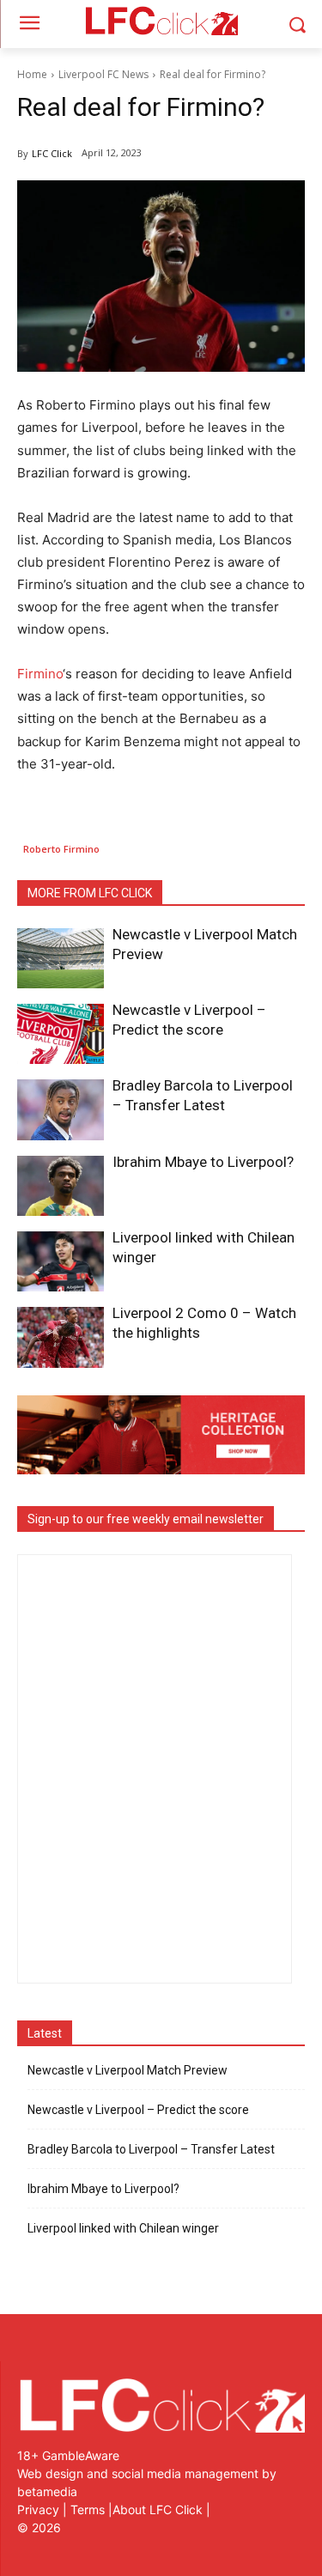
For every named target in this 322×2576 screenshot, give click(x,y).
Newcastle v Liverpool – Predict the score (138, 2110)
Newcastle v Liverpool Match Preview (128, 2070)
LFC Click (52, 153)
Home (32, 74)
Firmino (40, 674)
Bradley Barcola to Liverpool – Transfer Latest (151, 2149)
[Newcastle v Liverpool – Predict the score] (61, 1034)
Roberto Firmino (61, 849)
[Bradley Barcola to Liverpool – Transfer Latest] (61, 1109)
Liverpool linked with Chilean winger (123, 2228)
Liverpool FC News (103, 74)
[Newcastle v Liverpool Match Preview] (61, 958)
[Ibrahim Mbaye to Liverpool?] (61, 1186)
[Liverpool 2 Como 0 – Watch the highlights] (61, 1337)
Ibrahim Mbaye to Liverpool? (203, 1162)
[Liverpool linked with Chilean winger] (61, 1261)
